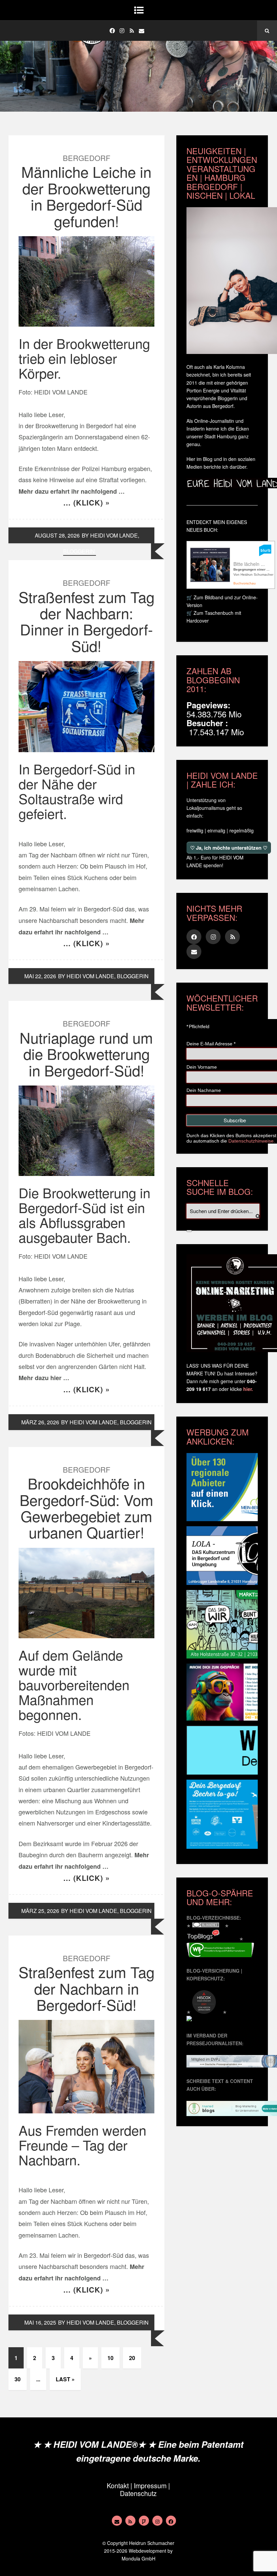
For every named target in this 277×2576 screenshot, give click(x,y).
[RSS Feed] (130, 2521)
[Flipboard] (144, 2521)
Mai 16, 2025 (40, 2322)
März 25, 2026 (40, 1911)
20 (132, 2358)
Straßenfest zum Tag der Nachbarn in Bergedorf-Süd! (86, 1988)
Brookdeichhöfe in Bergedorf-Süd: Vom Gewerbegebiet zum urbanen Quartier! (86, 1507)
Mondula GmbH (138, 2558)
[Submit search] (189, 1231)
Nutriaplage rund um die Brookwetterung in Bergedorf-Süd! (86, 1053)
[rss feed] (132, 31)
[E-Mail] (117, 2521)
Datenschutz (138, 2493)
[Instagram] (122, 31)
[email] (142, 31)
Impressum (150, 2485)
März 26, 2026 (40, 1422)
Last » (65, 2379)
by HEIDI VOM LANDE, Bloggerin (103, 976)
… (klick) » (86, 502)
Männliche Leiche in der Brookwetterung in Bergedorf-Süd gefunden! (86, 196)
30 (18, 2379)
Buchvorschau (245, 583)
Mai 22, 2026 (40, 976)
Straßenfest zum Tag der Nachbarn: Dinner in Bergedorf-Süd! (86, 621)
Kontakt (118, 2485)
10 (110, 2358)
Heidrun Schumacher (152, 2543)
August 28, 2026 (57, 535)
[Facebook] (112, 31)
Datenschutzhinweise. (252, 1141)
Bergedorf (86, 158)
